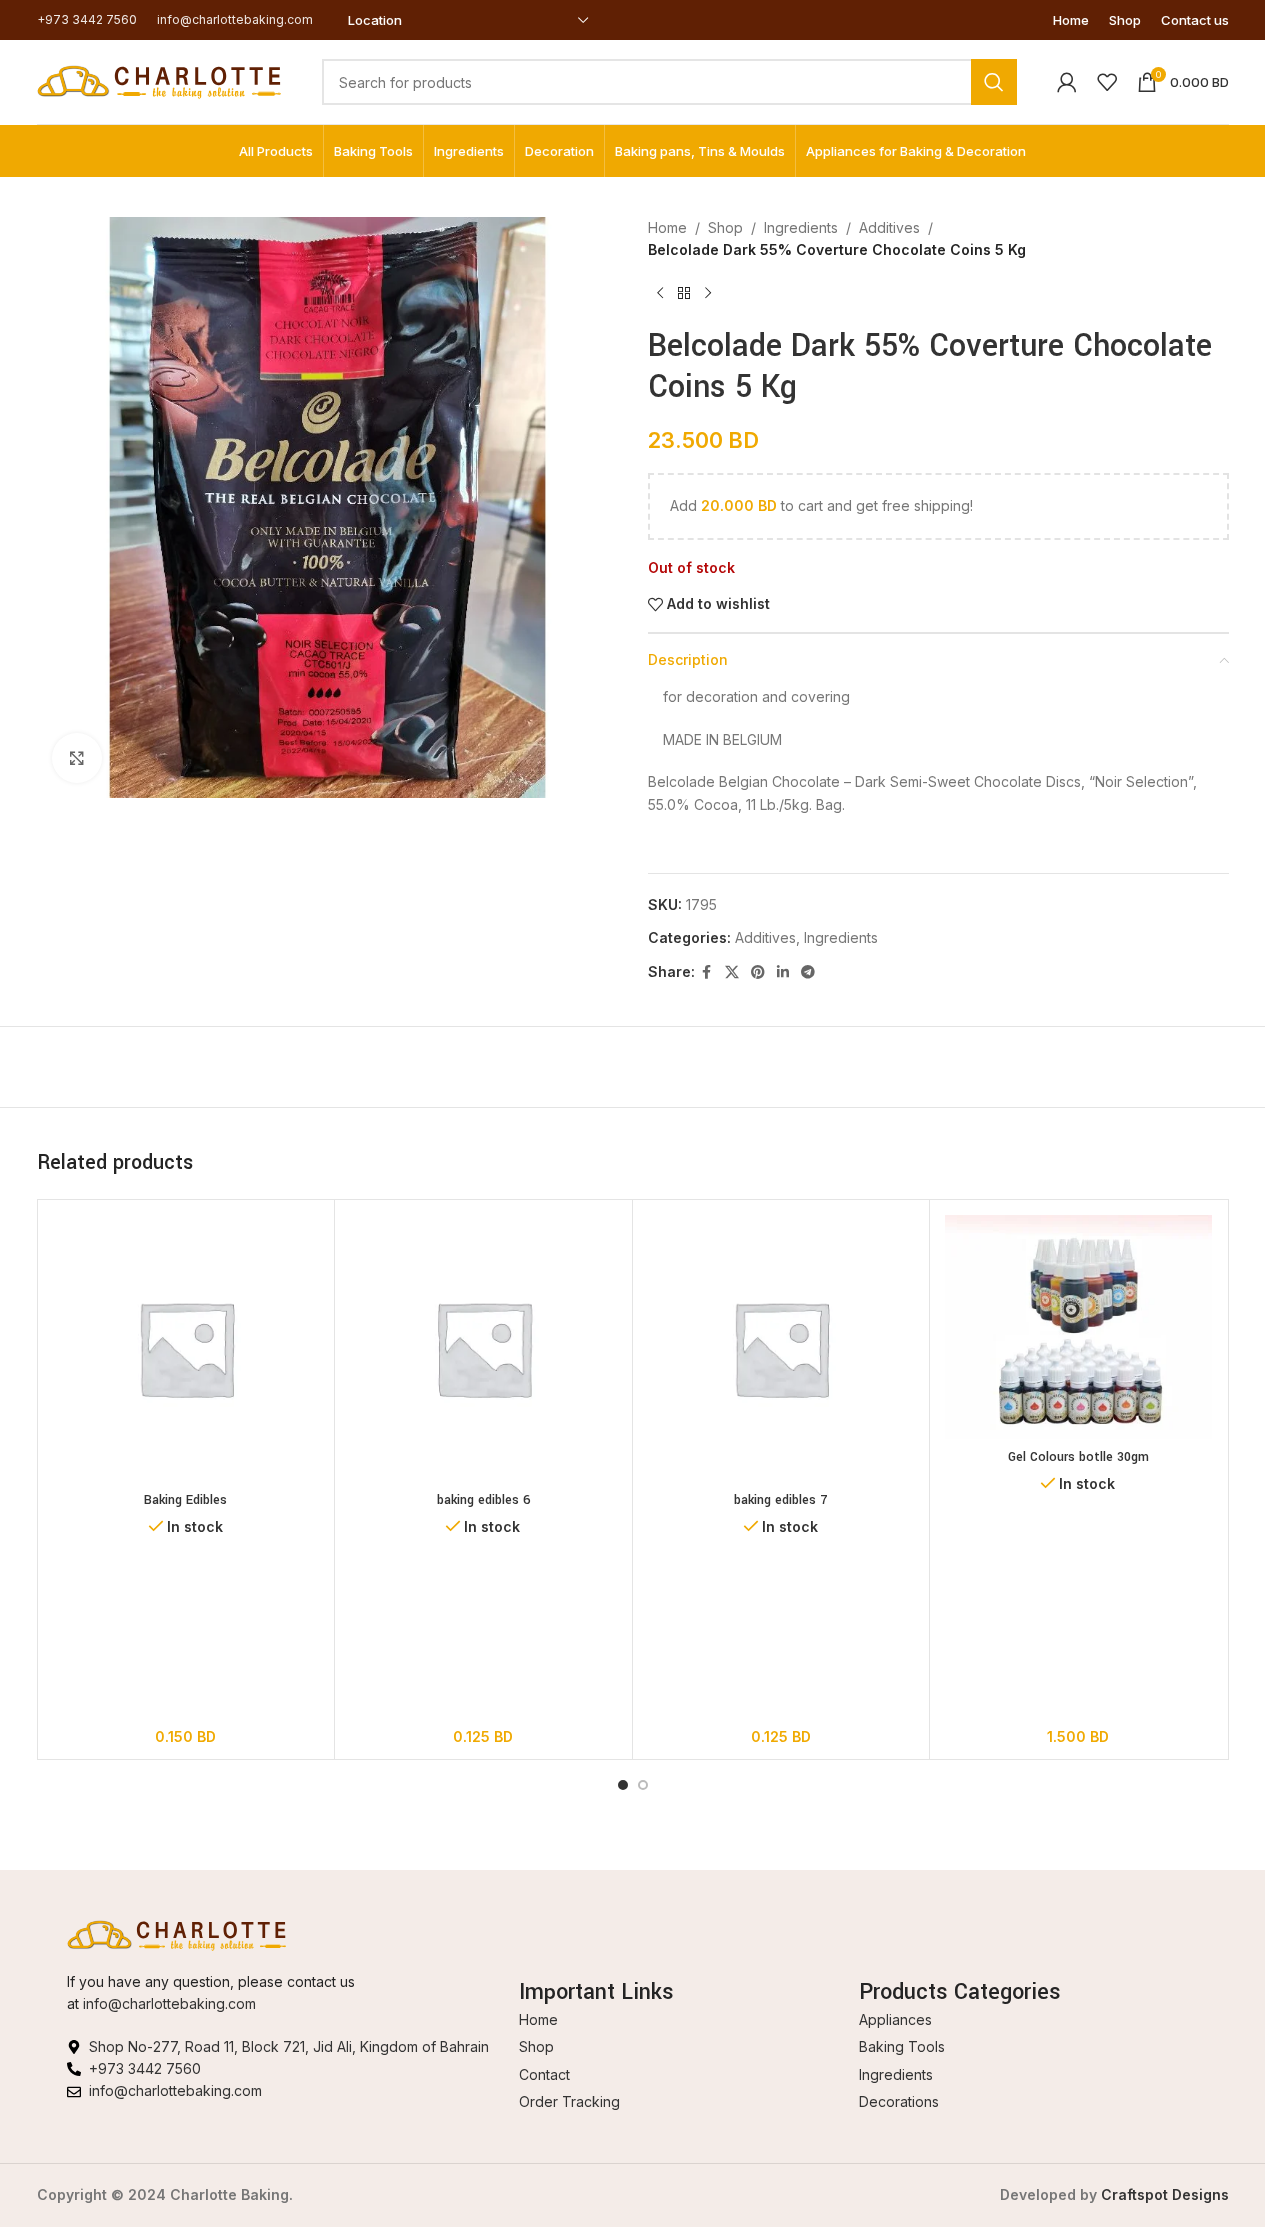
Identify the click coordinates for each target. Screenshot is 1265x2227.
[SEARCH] (994, 82)
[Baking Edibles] (186, 1348)
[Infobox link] (87, 19)
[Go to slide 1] (623, 1785)
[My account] (1067, 82)
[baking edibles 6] (483, 1348)
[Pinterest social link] (758, 972)
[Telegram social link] (808, 972)
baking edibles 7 (780, 1500)
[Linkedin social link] (783, 972)
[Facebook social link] (707, 972)
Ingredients (801, 227)
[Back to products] (684, 294)
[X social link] (732, 972)
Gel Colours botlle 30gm (1078, 1457)
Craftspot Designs (1165, 2194)
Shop (725, 227)
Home (667, 227)
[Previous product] (660, 294)
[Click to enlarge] (77, 758)
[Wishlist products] (1107, 82)
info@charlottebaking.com (169, 2003)
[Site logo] (159, 80)
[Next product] (708, 294)
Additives (889, 227)
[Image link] (177, 1933)
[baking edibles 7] (781, 1348)
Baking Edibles (185, 1500)
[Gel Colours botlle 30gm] (1078, 1327)
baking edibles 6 (483, 1500)
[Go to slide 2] (643, 1785)
